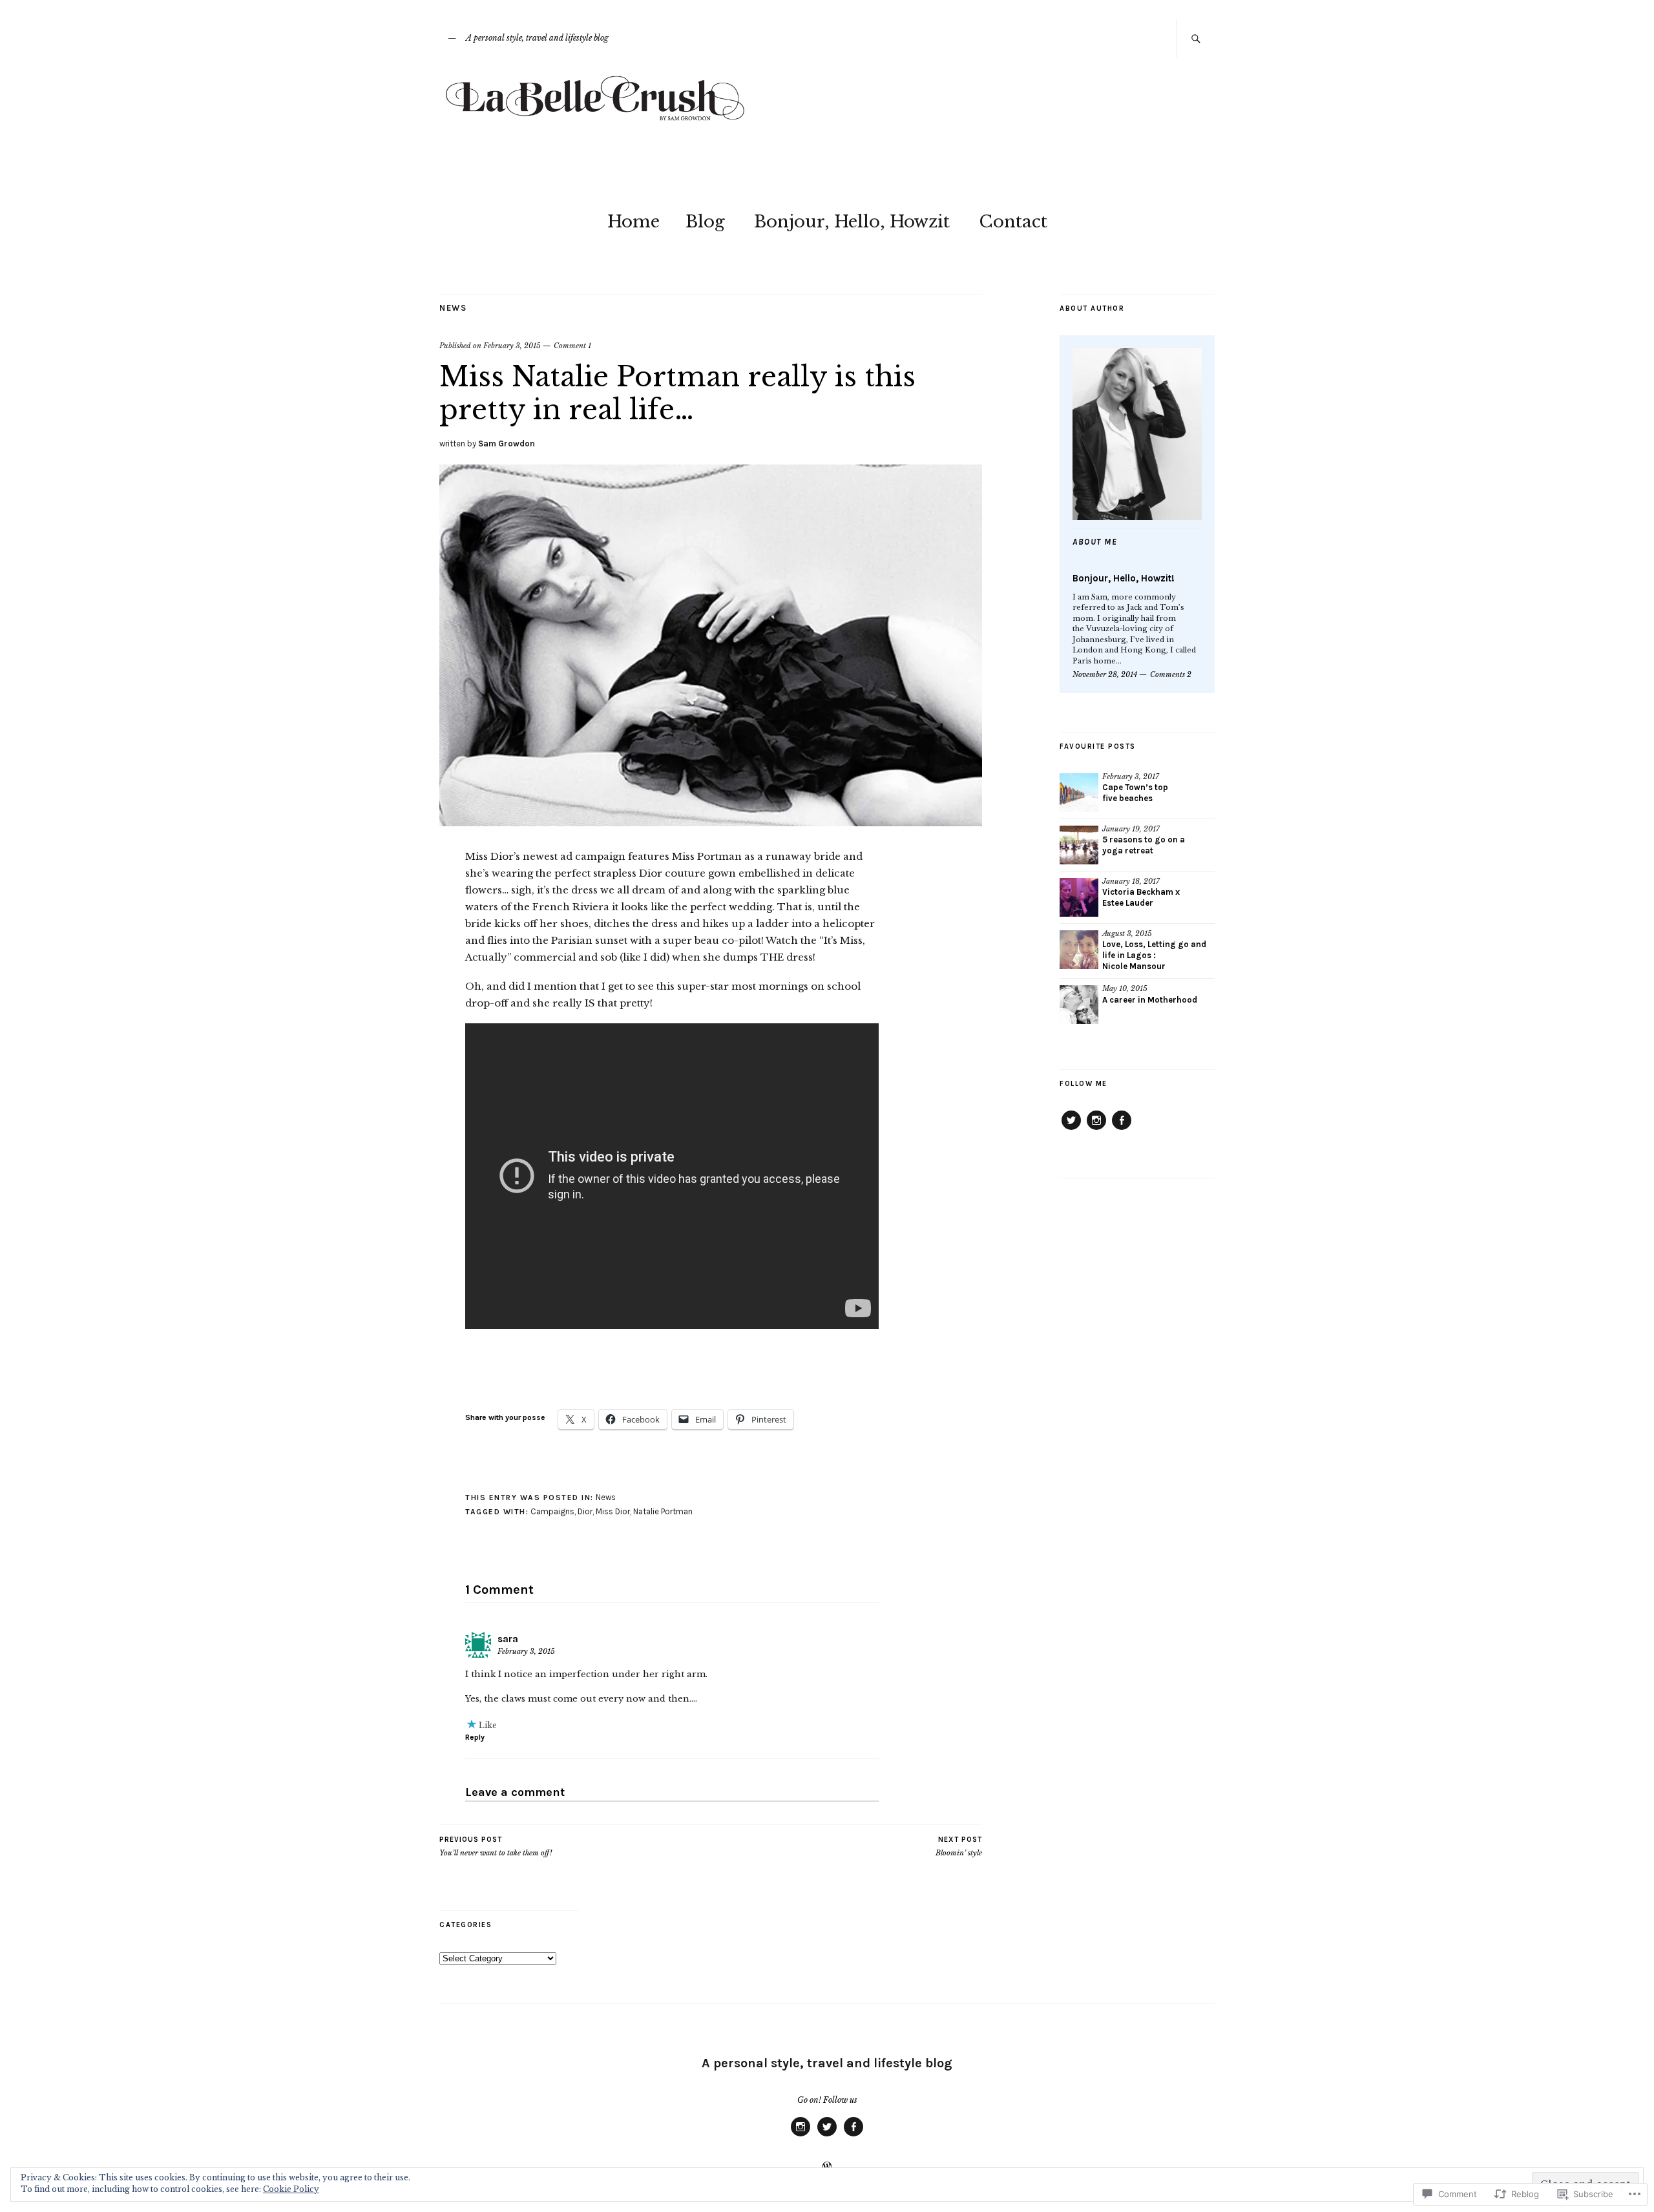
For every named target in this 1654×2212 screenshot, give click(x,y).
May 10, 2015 (1125, 988)
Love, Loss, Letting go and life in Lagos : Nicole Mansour (1154, 955)
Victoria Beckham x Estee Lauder (1141, 897)
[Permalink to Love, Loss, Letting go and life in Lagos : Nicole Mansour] (1079, 950)
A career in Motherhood (1150, 1000)
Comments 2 (1171, 674)
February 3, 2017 (1131, 777)
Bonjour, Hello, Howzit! (1124, 578)
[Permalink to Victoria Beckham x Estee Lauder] (1079, 897)
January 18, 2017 (1131, 881)
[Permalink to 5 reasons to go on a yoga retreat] (1079, 845)
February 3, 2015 (512, 346)
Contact (1013, 222)
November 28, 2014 (1105, 674)
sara (508, 1639)
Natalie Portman (663, 1511)
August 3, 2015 (1127, 934)
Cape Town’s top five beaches (1135, 793)
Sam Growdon (507, 443)
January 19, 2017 (1131, 829)
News (453, 308)
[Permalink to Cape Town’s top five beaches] (1079, 793)
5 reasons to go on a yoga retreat (1144, 845)
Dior (585, 1511)
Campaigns (552, 1511)
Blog (705, 222)
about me (1095, 542)
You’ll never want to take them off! (496, 1847)
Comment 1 (572, 346)
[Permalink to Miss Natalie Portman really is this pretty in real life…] (711, 822)
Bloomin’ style (959, 1847)
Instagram (1096, 1129)
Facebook (1122, 1129)
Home (633, 222)
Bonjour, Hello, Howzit (852, 222)
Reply (475, 1737)
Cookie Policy (291, 2189)
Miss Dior (613, 1511)
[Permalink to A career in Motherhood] (1079, 1005)
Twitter (1071, 1129)
